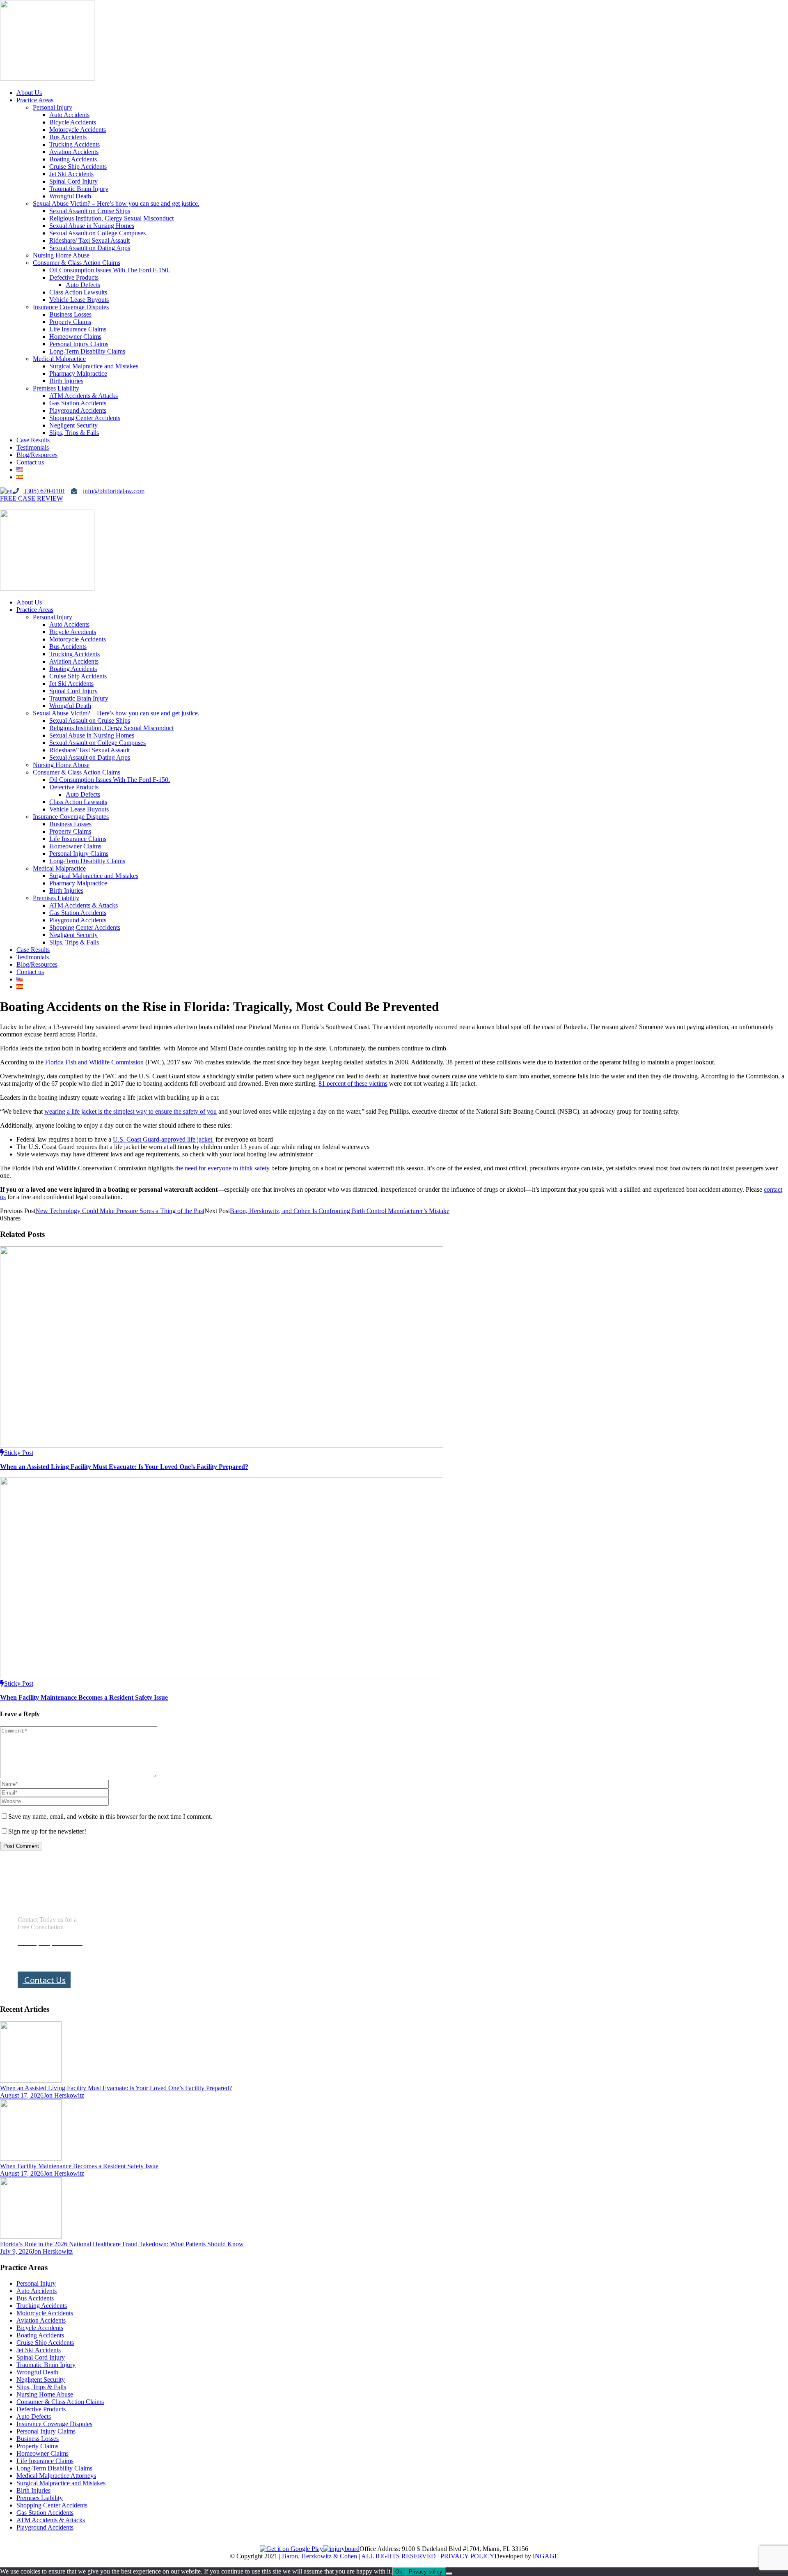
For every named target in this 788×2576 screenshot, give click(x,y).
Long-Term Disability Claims (87, 351)
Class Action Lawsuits (78, 292)
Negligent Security (73, 425)
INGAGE (546, 2556)
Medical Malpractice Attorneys (56, 2476)
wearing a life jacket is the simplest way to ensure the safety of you (131, 1111)
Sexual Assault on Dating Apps (90, 248)
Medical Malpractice (59, 359)
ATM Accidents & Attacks (84, 396)
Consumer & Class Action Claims (77, 263)
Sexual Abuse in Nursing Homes (92, 226)
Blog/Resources (37, 455)
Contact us (30, 462)
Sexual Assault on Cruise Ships (90, 211)
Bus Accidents (68, 137)
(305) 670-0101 (44, 491)
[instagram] (16, 506)
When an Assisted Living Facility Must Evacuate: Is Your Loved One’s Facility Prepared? (124, 1467)
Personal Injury (53, 107)
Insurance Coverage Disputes (71, 307)
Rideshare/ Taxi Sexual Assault (89, 240)
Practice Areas (35, 100)
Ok (399, 2572)
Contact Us (44, 1980)
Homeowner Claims (75, 337)
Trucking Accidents (74, 144)
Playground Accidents (78, 410)
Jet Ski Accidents (71, 174)
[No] (449, 2574)
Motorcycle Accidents (78, 130)
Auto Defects (83, 285)
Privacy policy (426, 2572)
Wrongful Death (70, 196)
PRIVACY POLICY (467, 2556)
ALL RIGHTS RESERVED (399, 2556)
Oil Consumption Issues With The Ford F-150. (110, 270)
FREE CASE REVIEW (31, 498)
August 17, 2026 (22, 2095)
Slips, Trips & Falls (74, 433)
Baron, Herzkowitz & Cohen (320, 2556)
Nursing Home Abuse (61, 255)
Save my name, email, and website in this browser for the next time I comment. (110, 1817)
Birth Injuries (66, 381)
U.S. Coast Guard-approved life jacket (163, 1139)
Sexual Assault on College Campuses (97, 233)
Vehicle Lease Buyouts (79, 300)
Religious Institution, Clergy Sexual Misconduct (111, 218)
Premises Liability (56, 388)
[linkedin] (10, 506)
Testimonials (33, 447)
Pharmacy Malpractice (78, 373)
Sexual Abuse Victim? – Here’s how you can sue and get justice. (116, 203)
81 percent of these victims (353, 1083)
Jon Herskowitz (64, 2095)
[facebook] (3, 506)
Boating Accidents (73, 159)
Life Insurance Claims (78, 329)
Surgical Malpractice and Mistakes (94, 366)
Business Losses (70, 314)
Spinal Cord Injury (73, 181)
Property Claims (70, 322)
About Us (29, 93)
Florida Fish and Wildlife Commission (94, 1062)
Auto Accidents (69, 115)
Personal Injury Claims (79, 344)
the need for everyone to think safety (222, 1168)
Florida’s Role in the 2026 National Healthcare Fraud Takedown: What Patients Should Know (122, 2244)
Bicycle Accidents (73, 122)
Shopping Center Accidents (85, 418)
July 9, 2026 (16, 2251)
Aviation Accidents (74, 152)
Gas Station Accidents (78, 403)
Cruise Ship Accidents (78, 167)
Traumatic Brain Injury (79, 189)
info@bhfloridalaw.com (114, 491)
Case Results (33, 440)
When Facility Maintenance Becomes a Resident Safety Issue (84, 1697)
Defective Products (74, 277)
